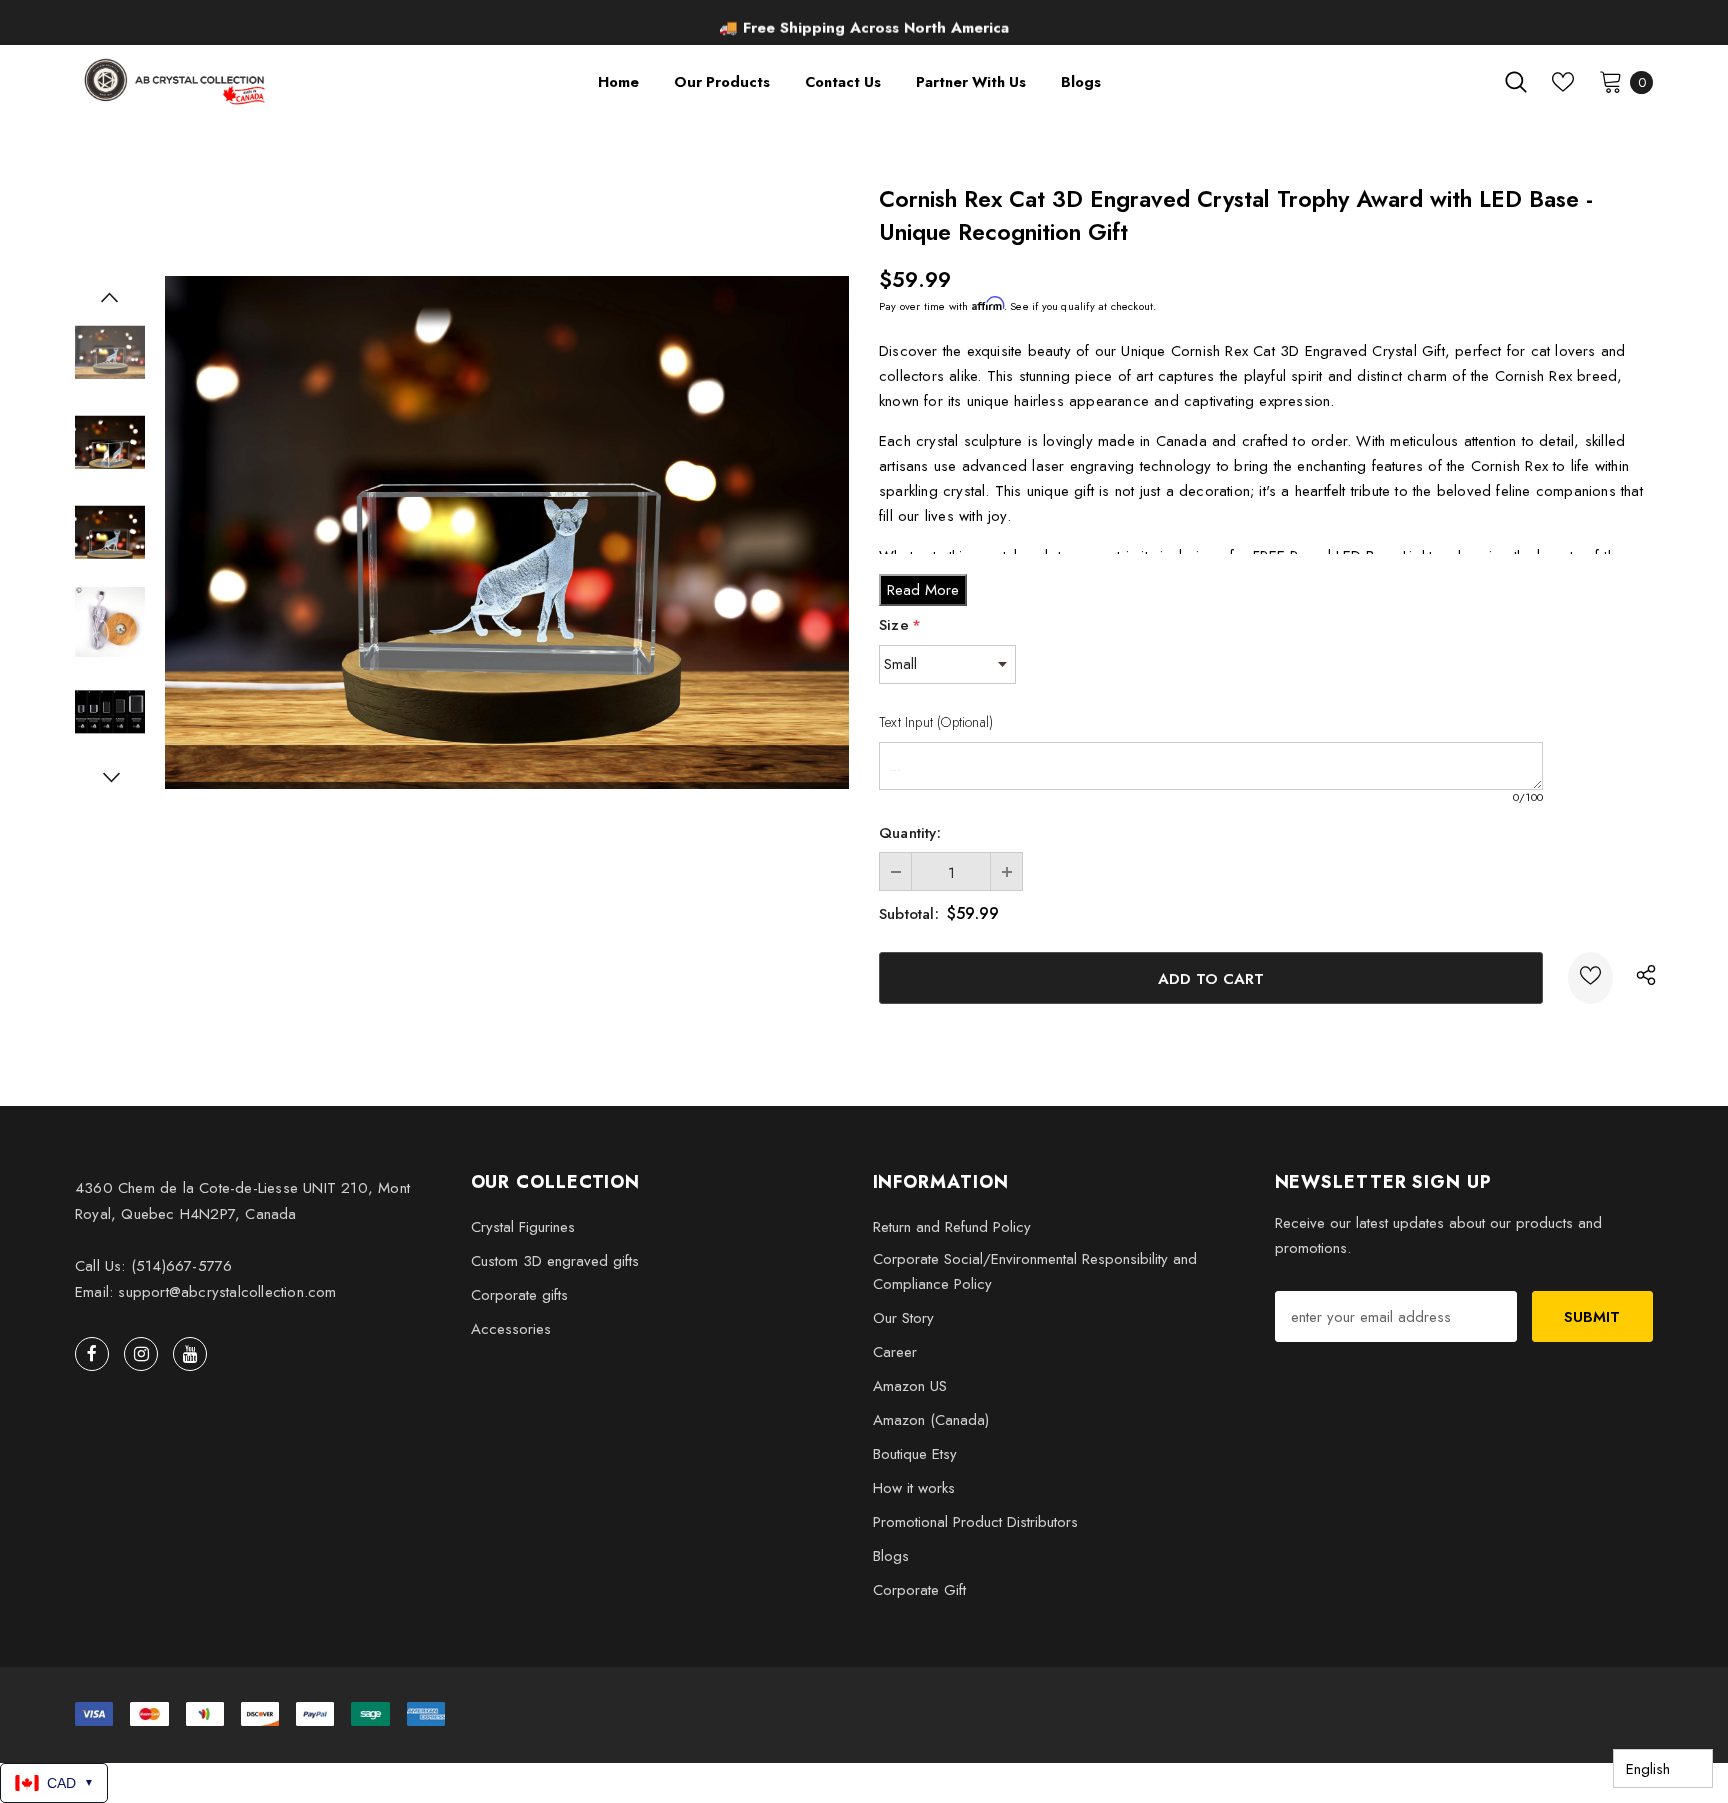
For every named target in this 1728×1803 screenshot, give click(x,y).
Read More (923, 590)
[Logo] (176, 81)
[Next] (110, 777)
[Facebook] (92, 1354)
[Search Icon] (1516, 82)
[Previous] (110, 297)
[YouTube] (190, 1354)
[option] (864, 25)
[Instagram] (141, 1354)
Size (900, 625)
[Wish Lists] (1590, 978)
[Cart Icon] (1611, 81)
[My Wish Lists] (1563, 82)
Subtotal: (909, 914)
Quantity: (910, 833)
